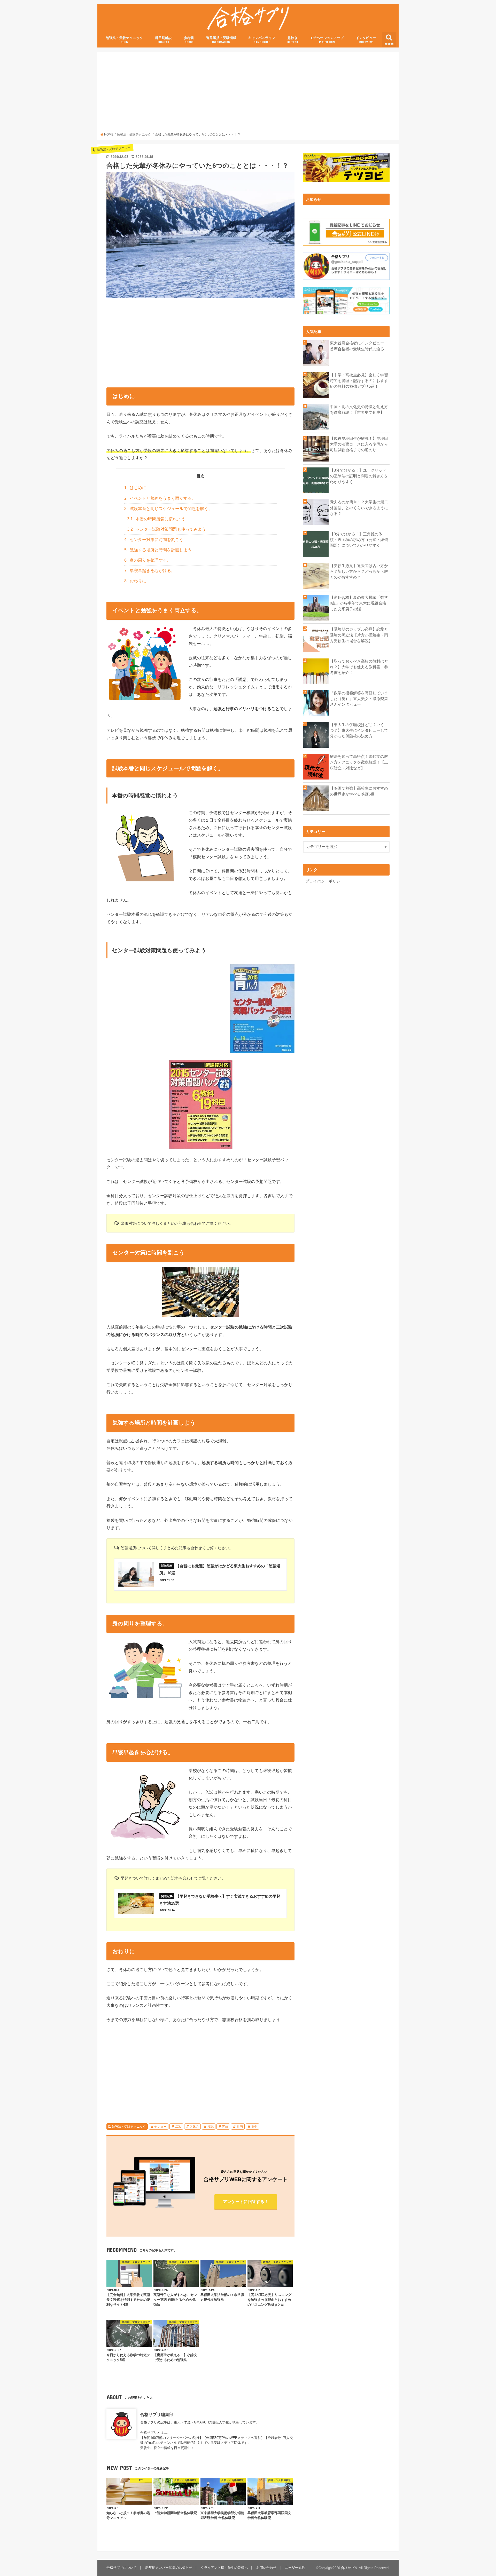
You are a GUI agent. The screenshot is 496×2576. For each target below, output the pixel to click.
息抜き (293, 40)
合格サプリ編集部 (157, 2414)
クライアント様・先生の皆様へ (224, 2568)
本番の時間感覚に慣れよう (156, 519)
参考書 (189, 40)
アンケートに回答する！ (246, 2201)
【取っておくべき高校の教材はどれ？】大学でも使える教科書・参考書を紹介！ (359, 667)
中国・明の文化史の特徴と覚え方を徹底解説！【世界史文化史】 (359, 410)
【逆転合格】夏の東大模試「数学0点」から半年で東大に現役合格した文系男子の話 (359, 603)
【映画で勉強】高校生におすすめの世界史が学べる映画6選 (359, 791)
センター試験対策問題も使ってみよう (167, 529)
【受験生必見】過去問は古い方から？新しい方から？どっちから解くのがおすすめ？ (359, 571)
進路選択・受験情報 (221, 40)
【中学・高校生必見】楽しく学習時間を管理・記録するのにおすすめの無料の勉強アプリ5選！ (359, 381)
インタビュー (366, 40)
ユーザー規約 (295, 2568)
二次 (178, 2127)
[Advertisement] (248, 94)
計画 (240, 2127)
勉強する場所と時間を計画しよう (158, 550)
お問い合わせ (266, 2568)
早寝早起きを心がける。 (150, 571)
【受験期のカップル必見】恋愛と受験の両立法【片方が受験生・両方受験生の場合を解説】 (359, 635)
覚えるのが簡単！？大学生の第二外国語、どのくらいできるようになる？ (359, 508)
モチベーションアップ (327, 40)
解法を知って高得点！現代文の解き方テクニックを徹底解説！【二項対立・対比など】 (359, 762)
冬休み (194, 2127)
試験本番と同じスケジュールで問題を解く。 (168, 509)
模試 (211, 2127)
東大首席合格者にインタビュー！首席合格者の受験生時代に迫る (359, 346)
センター (160, 2127)
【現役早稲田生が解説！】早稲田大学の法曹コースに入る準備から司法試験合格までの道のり (359, 444)
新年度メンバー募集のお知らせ (169, 2568)
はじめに (135, 488)
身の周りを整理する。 (148, 560)
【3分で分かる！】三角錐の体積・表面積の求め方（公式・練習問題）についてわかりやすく (359, 540)
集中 (254, 2127)
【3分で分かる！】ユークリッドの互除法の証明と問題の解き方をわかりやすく (359, 476)
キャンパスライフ (262, 40)
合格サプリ (349, 2568)
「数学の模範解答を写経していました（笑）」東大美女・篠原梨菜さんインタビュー (359, 699)
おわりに (135, 581)
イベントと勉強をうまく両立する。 (160, 498)
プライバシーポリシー (325, 881)
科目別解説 (163, 40)
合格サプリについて (122, 2568)
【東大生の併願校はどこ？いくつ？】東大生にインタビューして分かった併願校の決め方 (359, 730)
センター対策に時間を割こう (154, 540)
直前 (225, 2127)
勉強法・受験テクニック (124, 40)
